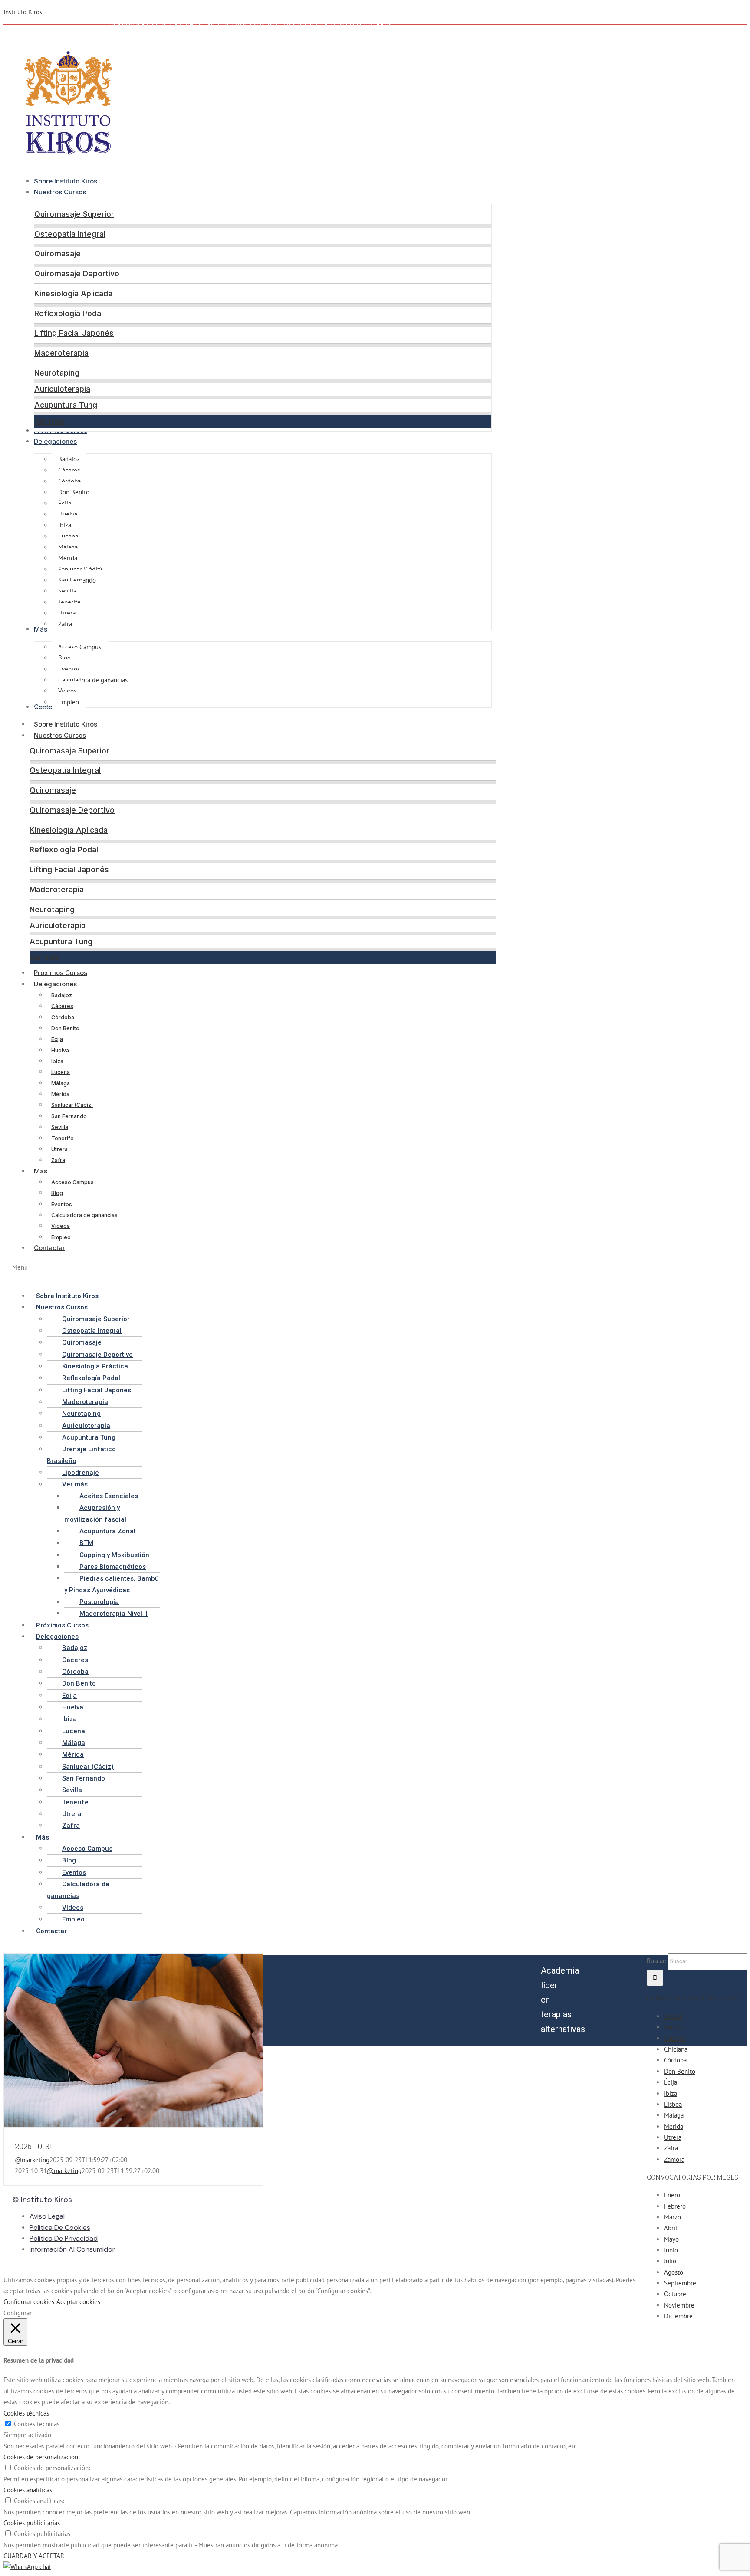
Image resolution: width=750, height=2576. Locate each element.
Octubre (675, 2294)
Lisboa (673, 2104)
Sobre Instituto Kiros (66, 724)
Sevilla (60, 1127)
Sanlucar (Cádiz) (72, 1105)
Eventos (62, 1204)
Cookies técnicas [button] (26, 2413)
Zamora (674, 2159)
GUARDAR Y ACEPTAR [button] (34, 2556)
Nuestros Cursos (60, 735)
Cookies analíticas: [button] (28, 2490)
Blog (57, 1193)
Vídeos (61, 1226)
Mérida (60, 1094)
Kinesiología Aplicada (73, 293)
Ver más (49, 421)
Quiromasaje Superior (74, 214)
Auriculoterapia (62, 389)
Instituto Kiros (23, 12)
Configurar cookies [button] (29, 2302)
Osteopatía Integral (70, 234)
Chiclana (676, 2049)
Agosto (674, 2272)
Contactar (49, 1248)
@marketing (32, 2160)
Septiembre (680, 2283)
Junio (671, 2250)
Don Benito (65, 1028)
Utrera (59, 1149)
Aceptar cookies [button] (78, 2302)
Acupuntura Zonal (107, 1531)
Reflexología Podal (69, 313)
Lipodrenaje (81, 1473)
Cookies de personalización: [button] (41, 2457)
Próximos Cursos (61, 973)
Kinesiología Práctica (95, 1366)
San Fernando (69, 1116)
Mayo (671, 2239)
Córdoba (63, 1017)
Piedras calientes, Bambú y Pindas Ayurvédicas (112, 1584)
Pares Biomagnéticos (113, 1567)
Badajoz (62, 995)
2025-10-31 (34, 2146)
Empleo (61, 1237)
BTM (86, 1543)
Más (41, 1171)
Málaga (61, 1083)
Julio (670, 2261)
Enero (672, 2195)
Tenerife (62, 1138)
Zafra (58, 1160)
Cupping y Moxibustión (114, 1555)
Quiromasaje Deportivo (77, 273)
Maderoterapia (61, 353)
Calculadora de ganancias (84, 1215)
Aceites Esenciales (109, 1496)
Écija (57, 1039)
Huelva (60, 1050)
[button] (254, 1273)
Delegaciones (55, 984)
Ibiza (57, 1061)
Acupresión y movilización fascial (95, 1513)
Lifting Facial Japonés (74, 333)
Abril (671, 2228)
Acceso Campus (72, 1182)
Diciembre (678, 2316)
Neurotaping (57, 373)
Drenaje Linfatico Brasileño (81, 1455)
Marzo (673, 2217)
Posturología (99, 1602)
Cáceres (62, 1006)
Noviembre (679, 2305)
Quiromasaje (58, 254)
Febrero (675, 2206)
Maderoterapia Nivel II (113, 1614)
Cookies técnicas (37, 2424)
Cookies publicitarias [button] (32, 2523)
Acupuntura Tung (66, 405)
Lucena (61, 1072)
